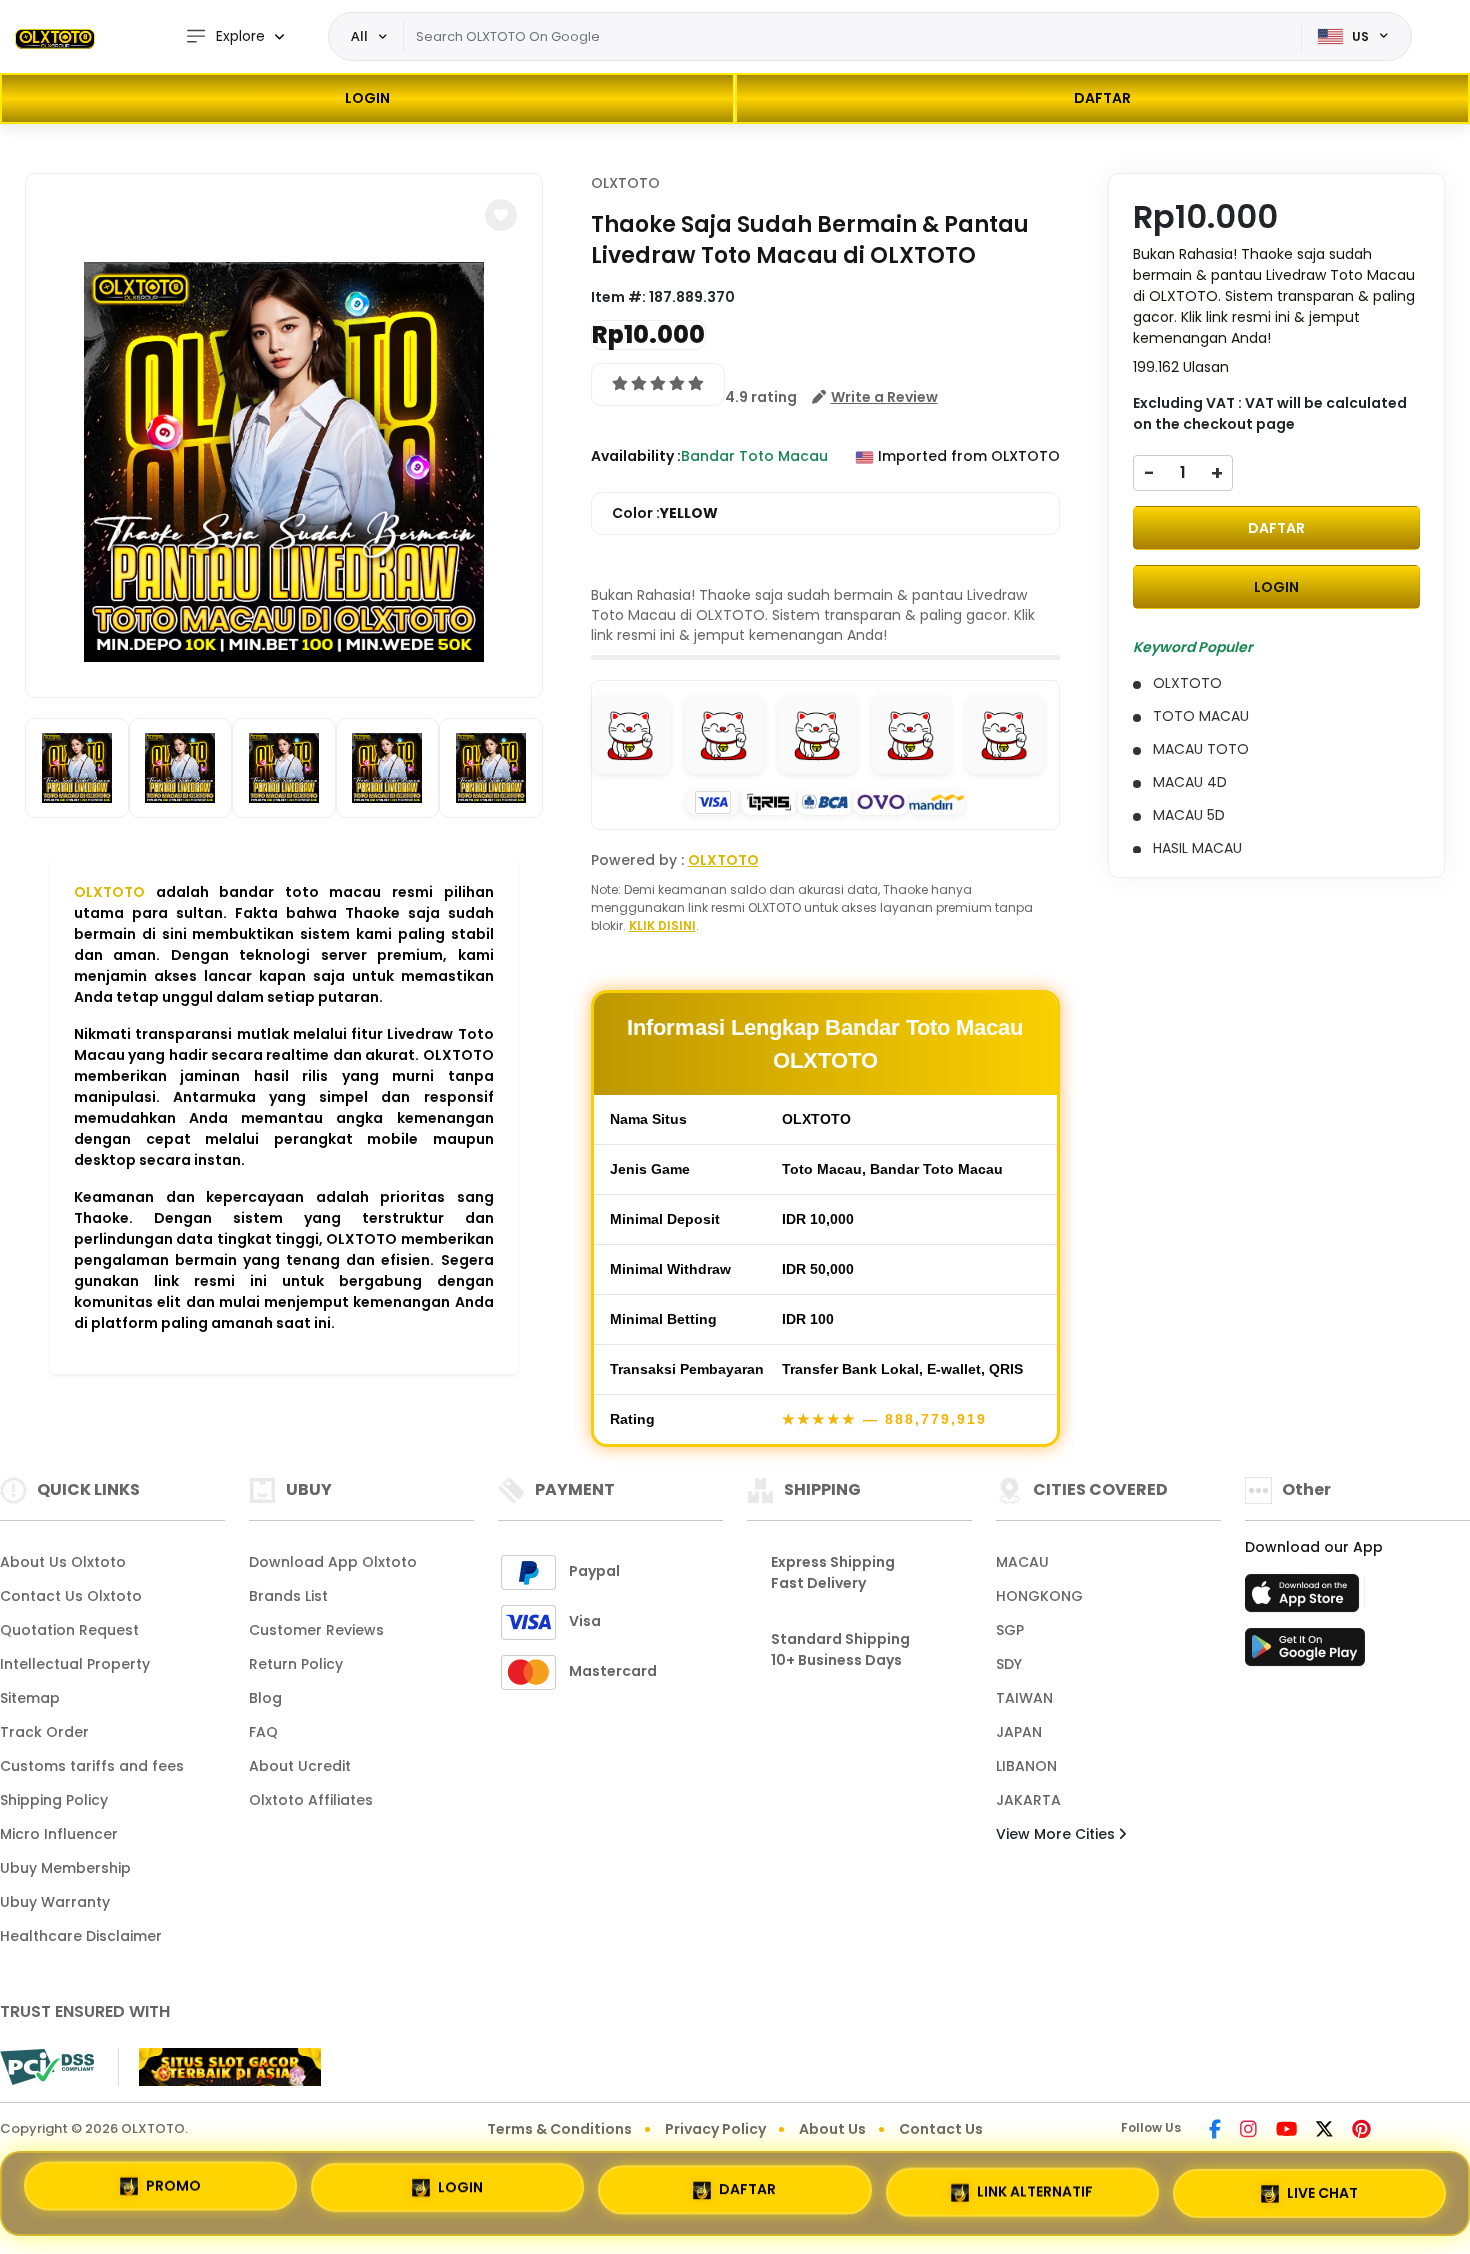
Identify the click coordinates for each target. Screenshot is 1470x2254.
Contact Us (941, 2129)
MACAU (1022, 1562)
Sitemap (30, 1698)
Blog (265, 1698)
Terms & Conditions (559, 2129)
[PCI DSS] (47, 2067)
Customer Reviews (316, 1630)
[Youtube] (1286, 2131)
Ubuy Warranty (55, 1902)
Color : (665, 513)
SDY (1009, 1664)
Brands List (288, 1596)
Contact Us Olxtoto (71, 1596)
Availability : (636, 456)
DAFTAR (1102, 98)
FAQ (263, 1732)
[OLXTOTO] (55, 37)
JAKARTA (1028, 1800)
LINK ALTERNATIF (1035, 2185)
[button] (501, 215)
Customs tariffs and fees (92, 1766)
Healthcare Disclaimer (81, 1936)
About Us (832, 2129)
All (359, 36)
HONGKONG (1039, 1596)
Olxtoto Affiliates (311, 1800)
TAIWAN (1024, 1698)
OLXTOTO (109, 892)
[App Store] (1305, 1599)
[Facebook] (1215, 2131)
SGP (1010, 1630)
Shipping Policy (54, 1800)
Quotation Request (69, 1630)
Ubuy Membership (65, 1868)
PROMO (173, 2191)
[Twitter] (1324, 2131)
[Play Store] (1305, 1653)
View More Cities (1057, 1834)
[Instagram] (1248, 2131)
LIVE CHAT (1322, 2185)
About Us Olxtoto (63, 1562)
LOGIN (367, 98)
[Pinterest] (1361, 2131)
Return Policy (296, 1664)
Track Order (44, 1732)
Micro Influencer (59, 1834)
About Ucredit (300, 1766)
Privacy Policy (715, 2129)
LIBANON (1026, 1766)
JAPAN (1019, 1732)
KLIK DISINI (662, 925)
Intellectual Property (75, 1664)
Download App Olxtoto (333, 1562)
